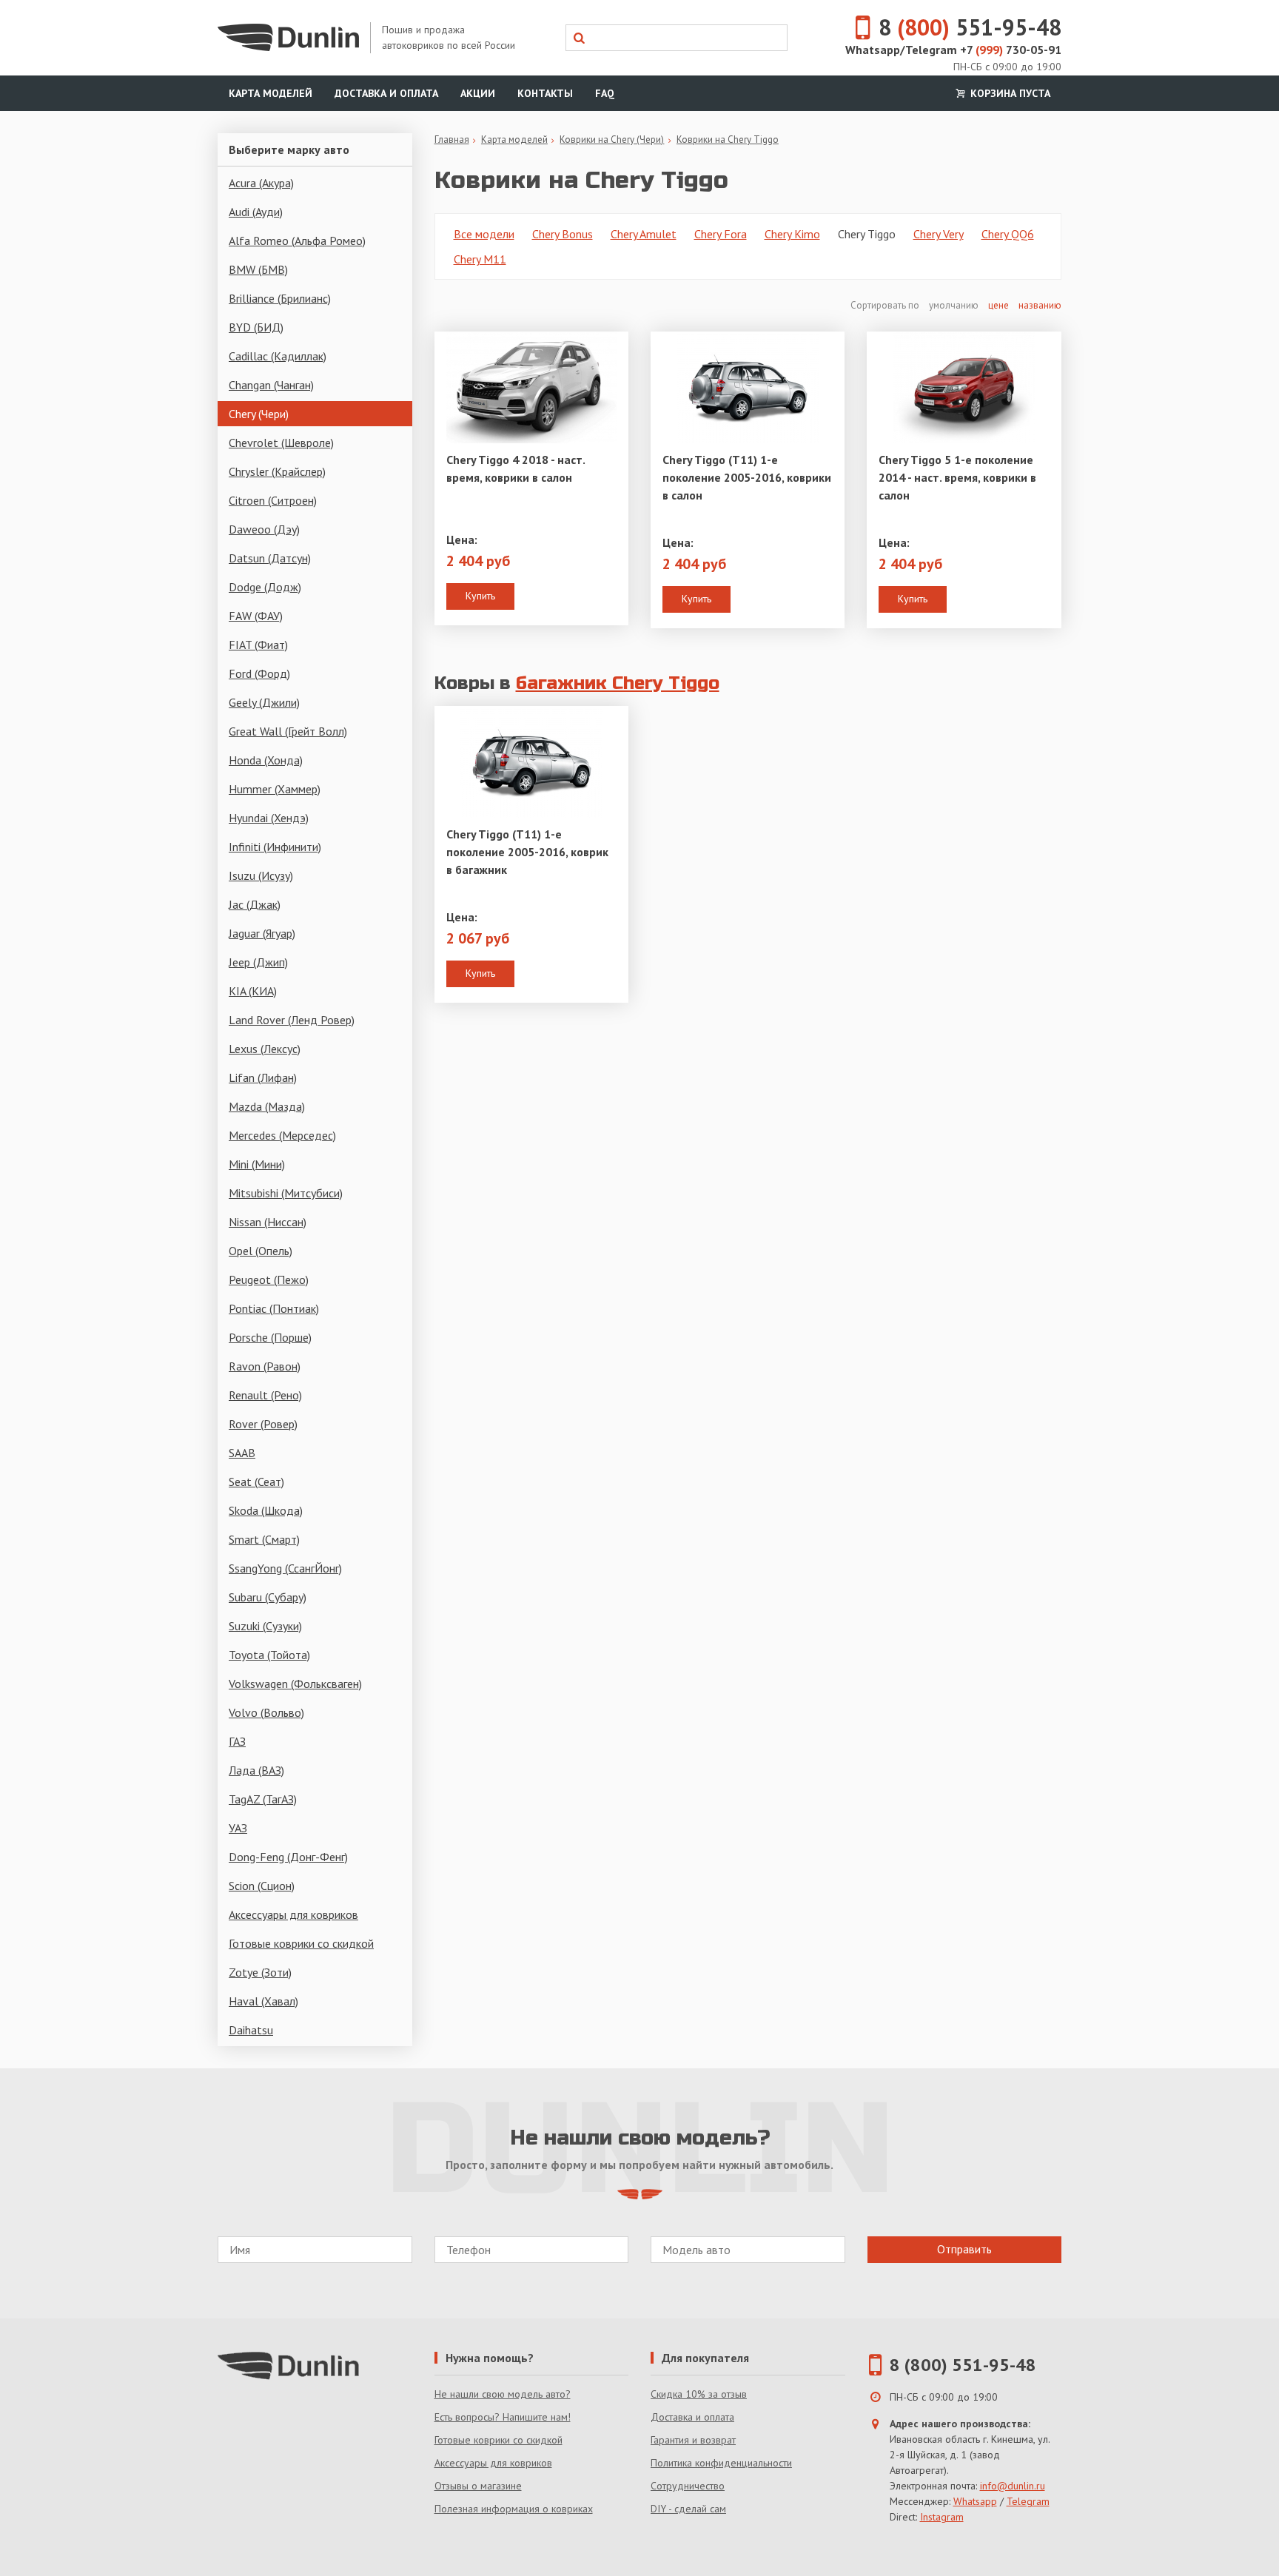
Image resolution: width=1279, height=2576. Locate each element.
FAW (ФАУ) (256, 616)
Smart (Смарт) (264, 1539)
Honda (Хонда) (266, 760)
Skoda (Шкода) (266, 1510)
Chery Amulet (644, 234)
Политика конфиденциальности (721, 2463)
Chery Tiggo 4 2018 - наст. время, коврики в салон (516, 468)
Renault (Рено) (265, 1395)
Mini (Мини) (257, 1164)
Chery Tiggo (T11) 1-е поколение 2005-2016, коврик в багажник (527, 852)
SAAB (242, 1453)
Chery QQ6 (1008, 234)
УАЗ (238, 1828)
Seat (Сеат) (256, 1482)
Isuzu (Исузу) (261, 875)
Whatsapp (975, 2501)
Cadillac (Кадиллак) (278, 356)
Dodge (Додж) (265, 587)
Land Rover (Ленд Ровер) (292, 1020)
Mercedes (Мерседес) (282, 1135)
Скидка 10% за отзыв (699, 2394)
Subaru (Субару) (268, 1597)
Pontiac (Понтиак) (274, 1308)
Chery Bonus (563, 234)
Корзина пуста (1009, 93)
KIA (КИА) (253, 991)
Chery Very (939, 234)
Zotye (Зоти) (260, 1972)
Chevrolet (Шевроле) (281, 443)
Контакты (545, 93)
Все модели (484, 234)
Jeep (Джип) (258, 962)
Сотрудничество (688, 2486)
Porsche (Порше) (270, 1337)
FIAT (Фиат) (258, 645)
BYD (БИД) (256, 327)
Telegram (1028, 2501)
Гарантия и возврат (693, 2440)
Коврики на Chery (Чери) (612, 139)
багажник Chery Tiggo (618, 683)
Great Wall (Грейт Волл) (288, 731)
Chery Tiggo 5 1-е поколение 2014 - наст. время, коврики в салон (957, 477)
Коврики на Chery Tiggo (728, 139)
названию (1040, 305)
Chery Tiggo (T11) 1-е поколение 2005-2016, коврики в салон (747, 477)
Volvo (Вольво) (266, 1712)
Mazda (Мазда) (267, 1106)
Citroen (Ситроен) (273, 500)
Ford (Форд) (259, 673)
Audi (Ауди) (256, 212)
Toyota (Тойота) (269, 1655)
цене (998, 305)
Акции (478, 93)
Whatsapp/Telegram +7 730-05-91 (953, 50)
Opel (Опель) (261, 1251)
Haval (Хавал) (263, 2001)
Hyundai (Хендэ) (269, 818)
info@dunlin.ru (1013, 2486)
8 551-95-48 (970, 27)
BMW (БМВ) (258, 269)
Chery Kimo (792, 234)
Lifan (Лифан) (263, 1077)
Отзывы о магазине (478, 2486)
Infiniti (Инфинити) (275, 847)
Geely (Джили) (264, 702)
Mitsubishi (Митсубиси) (286, 1193)
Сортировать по (886, 305)
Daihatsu (251, 2030)
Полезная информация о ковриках (514, 2509)
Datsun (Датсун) (270, 558)
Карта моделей (271, 93)
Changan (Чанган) (271, 385)
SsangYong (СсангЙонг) (285, 1568)
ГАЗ (237, 1741)
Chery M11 (480, 259)
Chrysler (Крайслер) (277, 471)
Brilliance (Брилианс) (280, 298)
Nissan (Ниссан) (268, 1222)
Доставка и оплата (386, 93)
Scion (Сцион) (262, 1886)
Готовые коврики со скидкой (301, 1943)
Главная (452, 139)
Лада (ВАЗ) (256, 1770)
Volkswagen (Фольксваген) (295, 1684)
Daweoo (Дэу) (264, 529)
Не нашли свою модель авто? (503, 2394)
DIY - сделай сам (688, 2509)
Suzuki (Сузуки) (265, 1626)
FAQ (605, 93)
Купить (480, 596)
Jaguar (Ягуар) (262, 933)
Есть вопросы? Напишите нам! (503, 2417)
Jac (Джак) (255, 904)
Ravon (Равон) (265, 1366)
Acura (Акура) (261, 183)
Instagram (942, 2517)
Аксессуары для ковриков (293, 1914)
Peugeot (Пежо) (269, 1279)
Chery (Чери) (259, 414)
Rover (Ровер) (263, 1424)
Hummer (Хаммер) (275, 789)
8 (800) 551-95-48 (963, 2365)
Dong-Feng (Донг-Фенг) (288, 1857)
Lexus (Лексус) (265, 1049)
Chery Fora (721, 234)
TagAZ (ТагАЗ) (263, 1799)
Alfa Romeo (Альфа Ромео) (297, 241)
